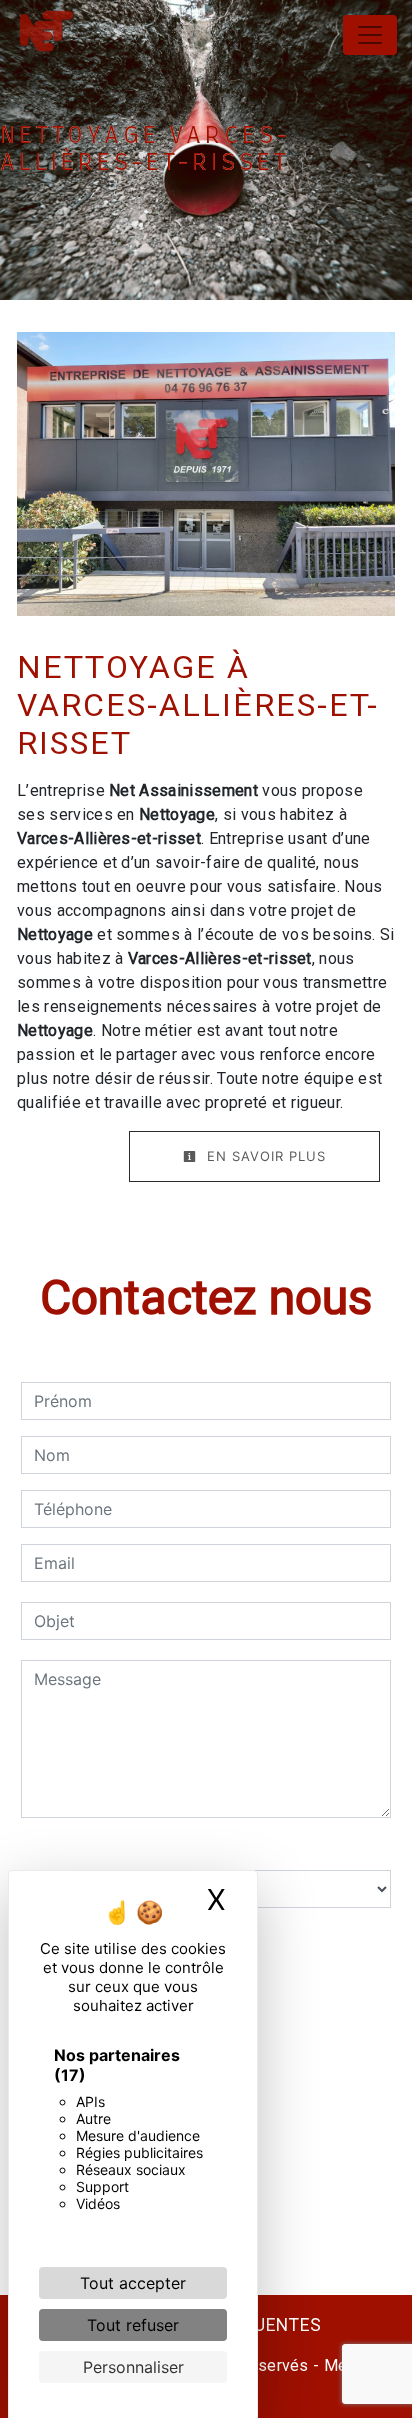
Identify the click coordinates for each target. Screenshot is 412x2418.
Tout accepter (133, 2283)
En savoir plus (264, 1156)
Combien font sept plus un (121, 1850)
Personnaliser (133, 2367)
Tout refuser (133, 2325)
